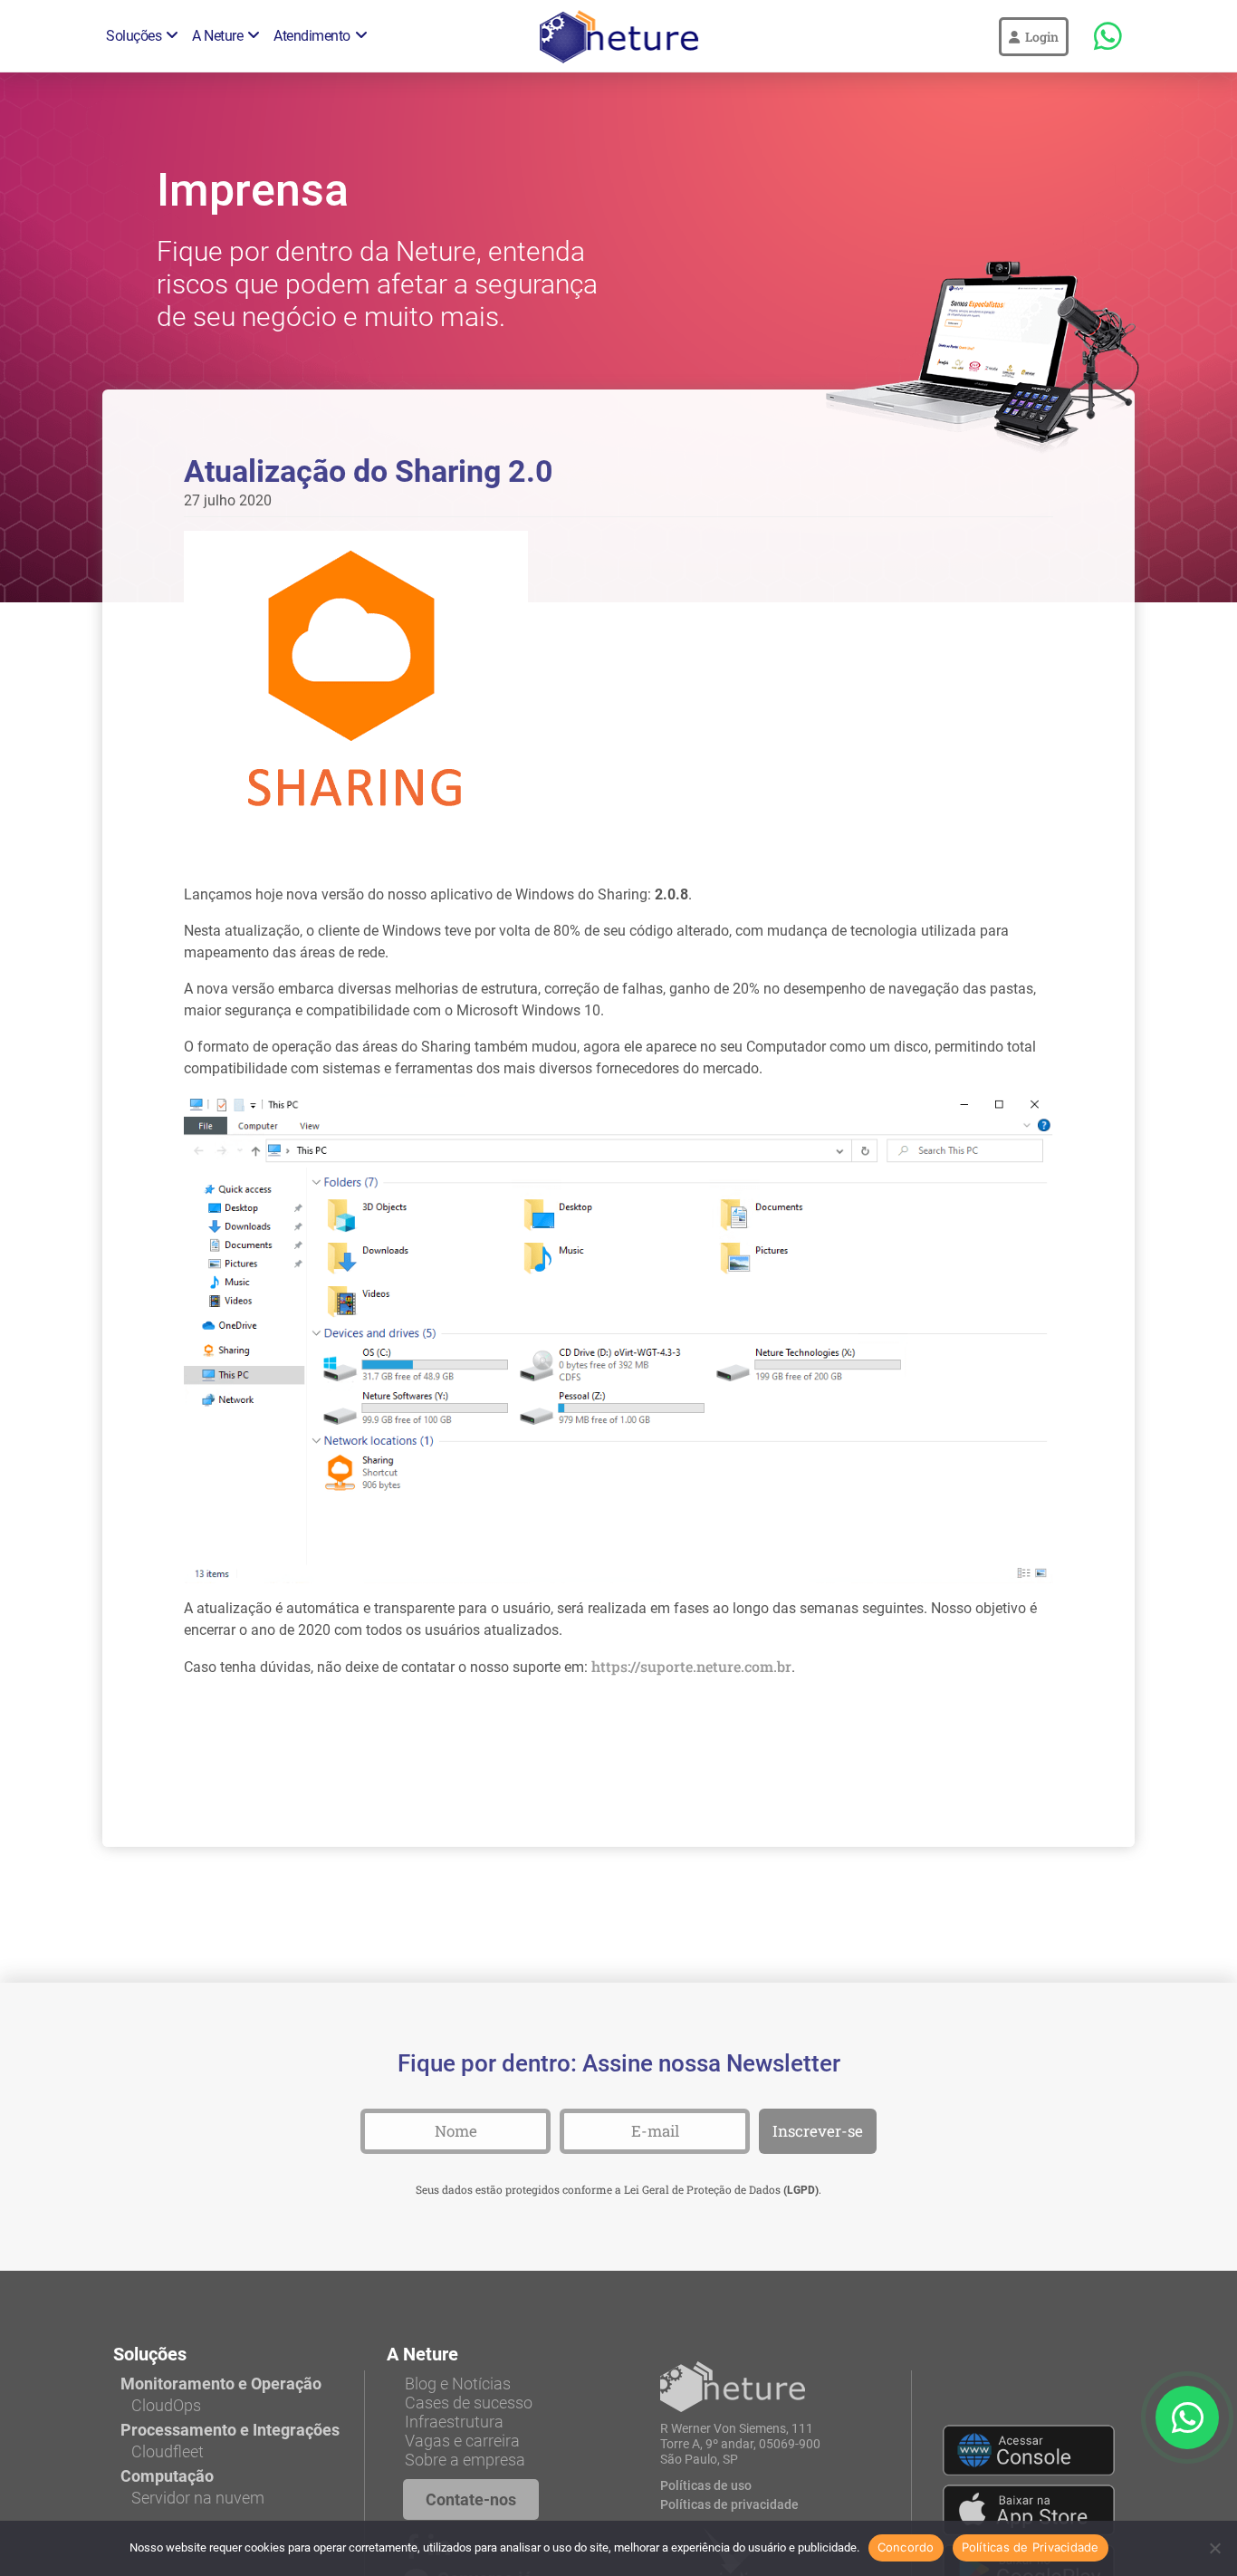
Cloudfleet (168, 2451)
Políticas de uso (706, 2485)
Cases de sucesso (469, 2403)
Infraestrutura (454, 2422)
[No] (1214, 2548)
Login (1039, 37)
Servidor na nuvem (198, 2498)
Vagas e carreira (462, 2441)
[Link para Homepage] (733, 2387)
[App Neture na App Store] (1029, 2510)
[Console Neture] (1029, 2450)
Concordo (906, 2547)
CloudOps (166, 2405)
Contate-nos (471, 2499)
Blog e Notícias (458, 2384)
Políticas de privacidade (729, 2504)
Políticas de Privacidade (1031, 2547)
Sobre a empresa (465, 2460)
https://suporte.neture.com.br (691, 1666)
